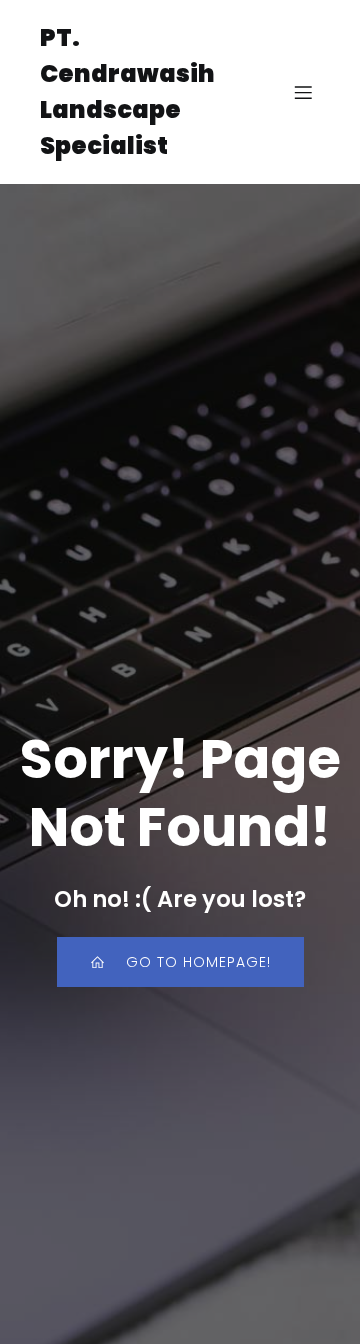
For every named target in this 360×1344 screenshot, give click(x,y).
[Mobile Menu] (303, 92)
